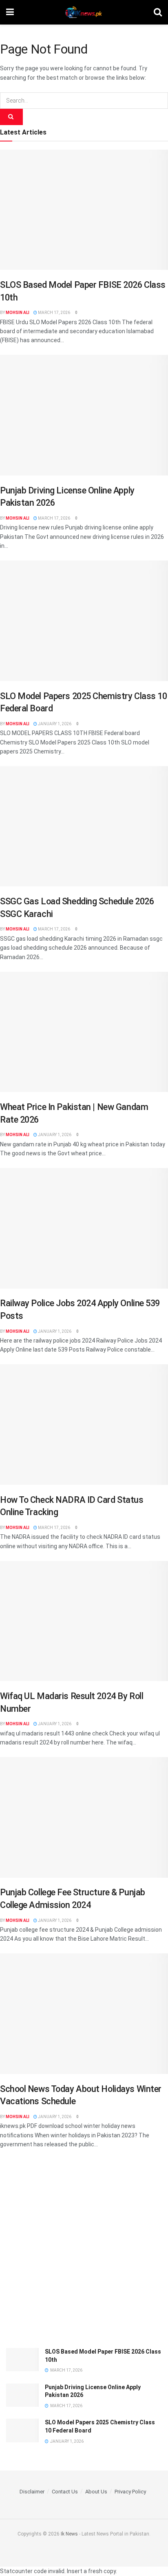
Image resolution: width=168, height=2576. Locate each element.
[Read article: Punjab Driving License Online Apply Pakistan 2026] (84, 415)
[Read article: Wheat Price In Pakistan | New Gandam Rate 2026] (84, 1032)
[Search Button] (158, 12)
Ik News (69, 2534)
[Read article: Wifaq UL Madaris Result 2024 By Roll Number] (84, 1621)
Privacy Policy (130, 2492)
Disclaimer (32, 2492)
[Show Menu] (10, 12)
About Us (96, 2492)
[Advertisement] (84, 2251)
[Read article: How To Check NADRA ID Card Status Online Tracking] (84, 1425)
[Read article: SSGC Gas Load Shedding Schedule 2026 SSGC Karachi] (84, 826)
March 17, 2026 (54, 313)
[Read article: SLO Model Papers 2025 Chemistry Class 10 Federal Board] (84, 621)
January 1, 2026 (54, 724)
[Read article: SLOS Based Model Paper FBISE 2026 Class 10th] (84, 210)
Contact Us (65, 2492)
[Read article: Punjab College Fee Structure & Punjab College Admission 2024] (84, 1817)
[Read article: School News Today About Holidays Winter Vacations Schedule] (84, 2014)
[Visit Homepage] (84, 12)
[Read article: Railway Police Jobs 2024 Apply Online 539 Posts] (84, 1228)
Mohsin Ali (18, 313)
